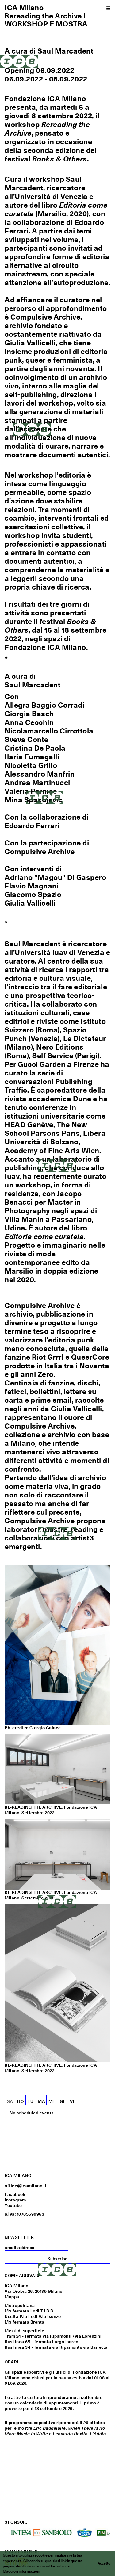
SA (10, 2101)
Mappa (12, 2297)
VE (73, 2101)
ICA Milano (24, 7)
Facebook (15, 2194)
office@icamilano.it (26, 2186)
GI (62, 2101)
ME (52, 2101)
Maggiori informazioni (21, 2571)
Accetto (104, 2563)
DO (20, 2101)
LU (31, 2101)
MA (41, 2101)
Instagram (15, 2200)
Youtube (13, 2205)
